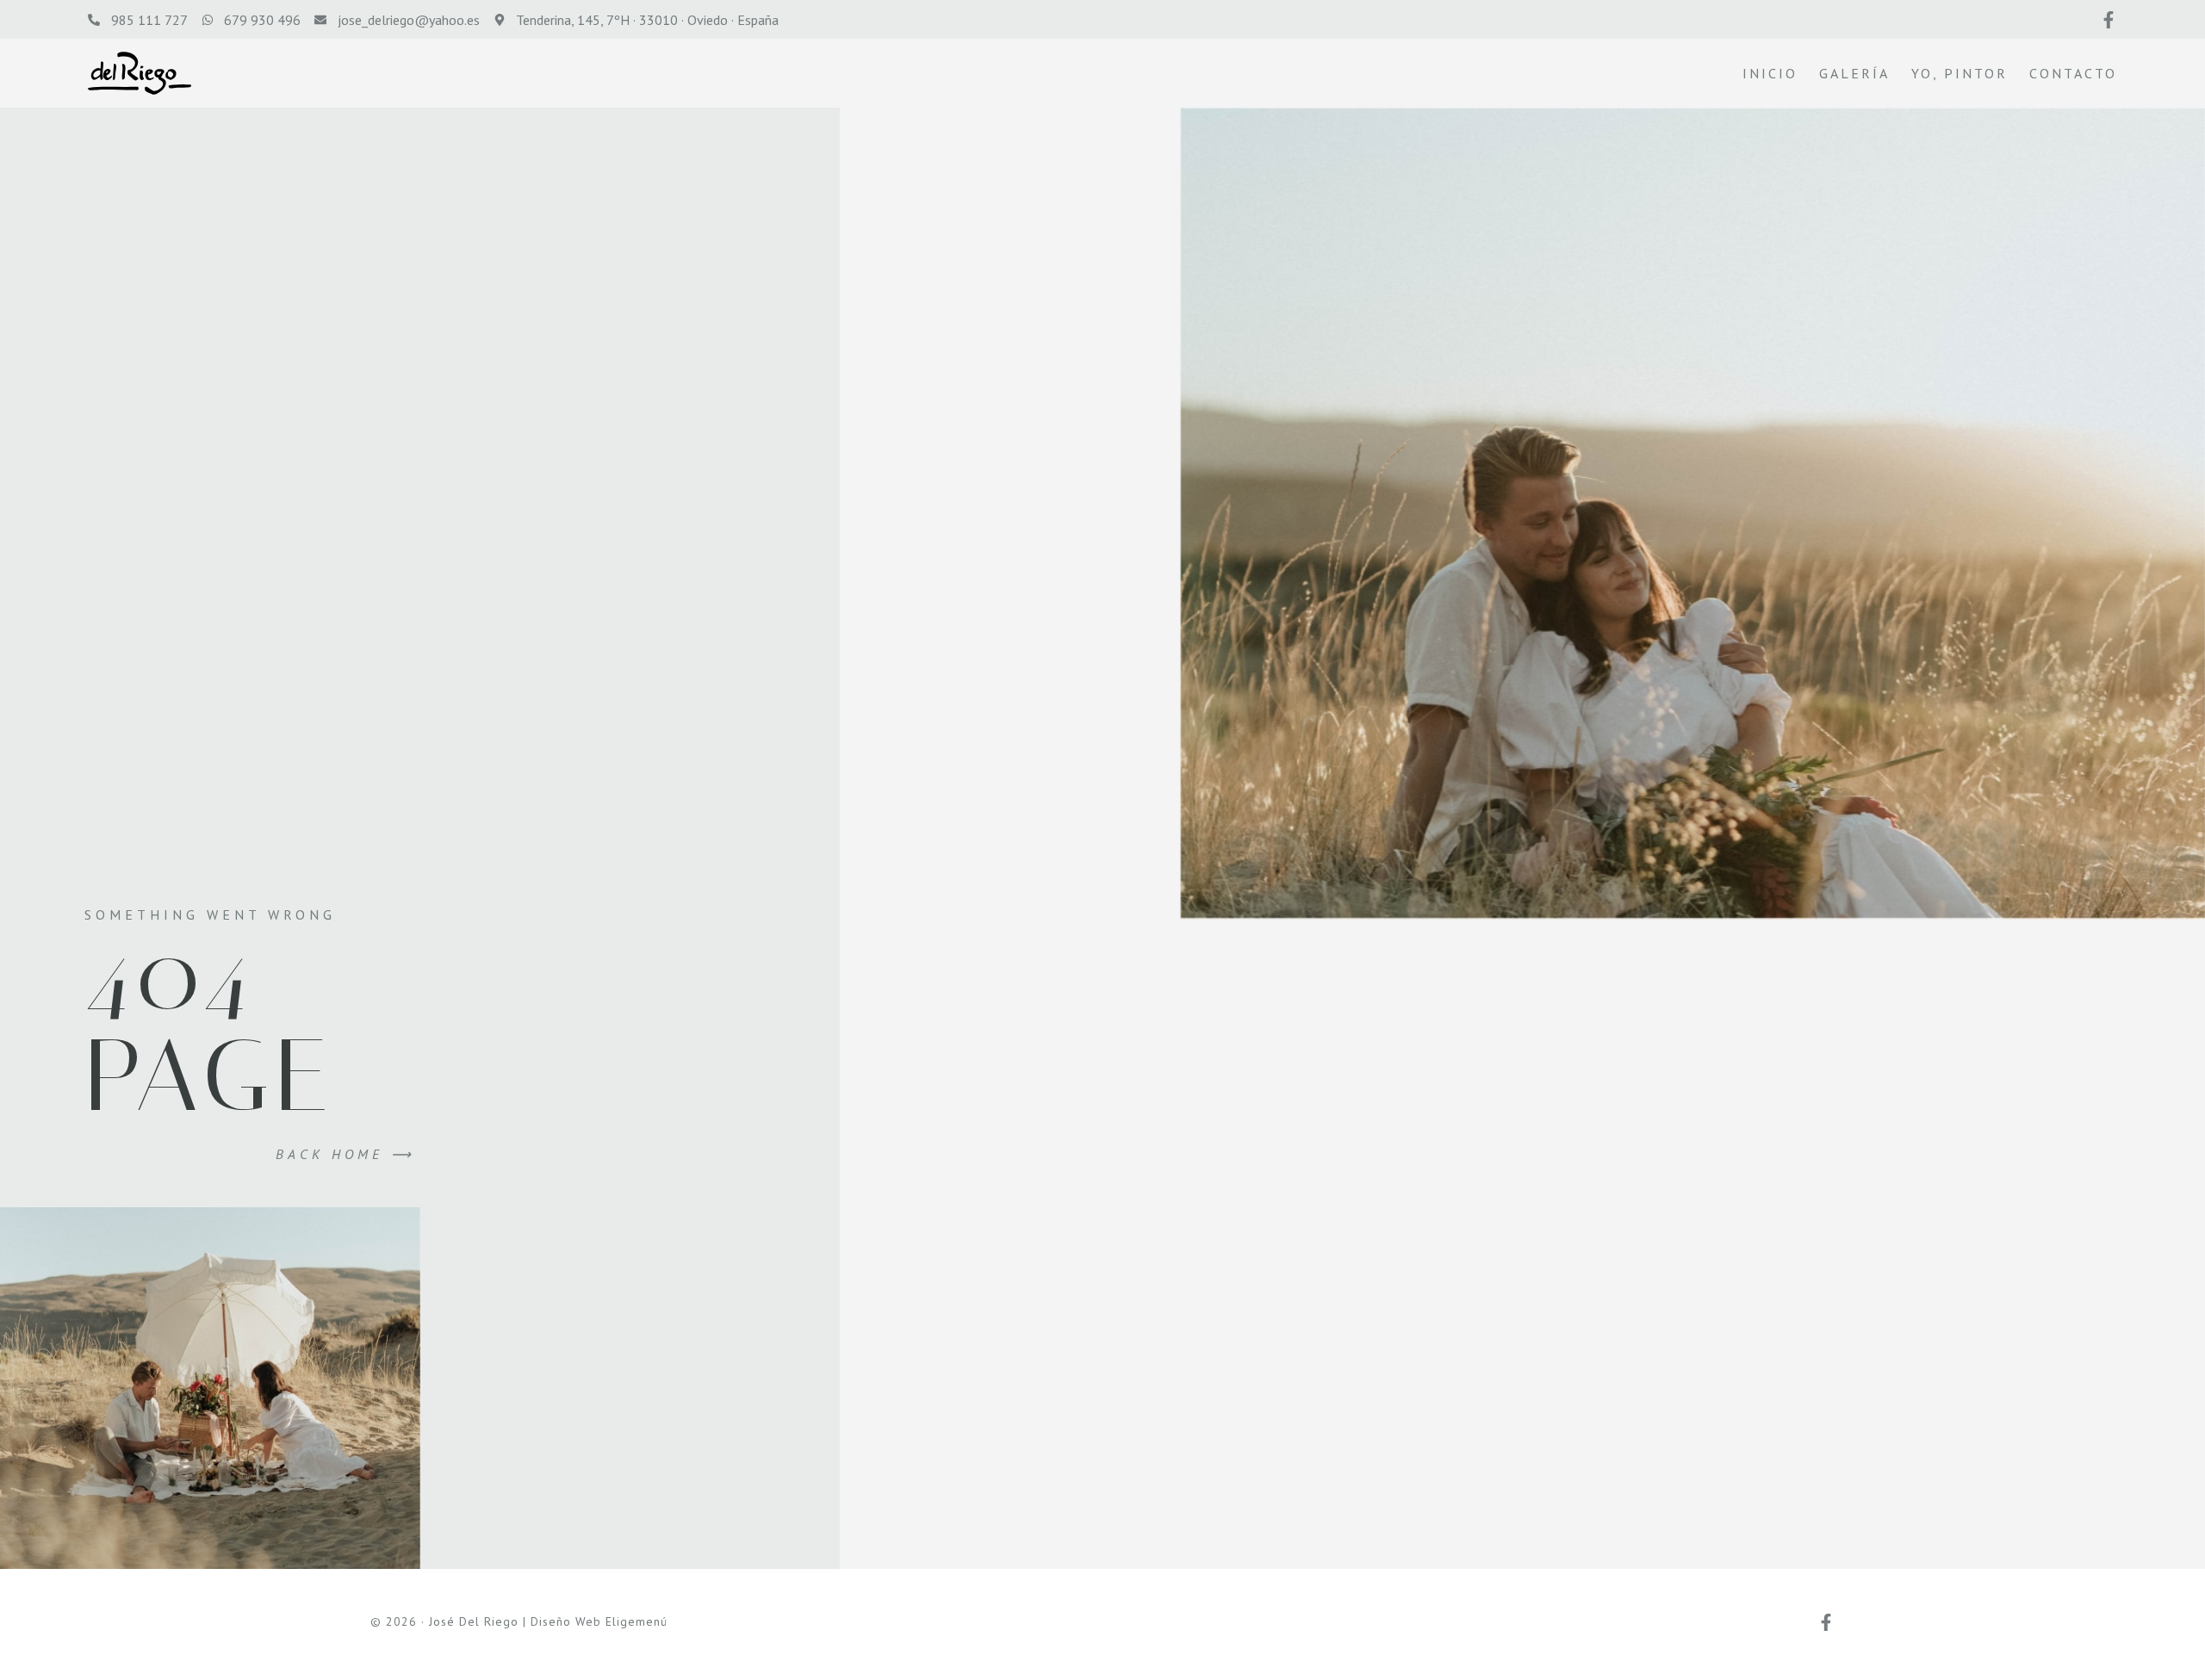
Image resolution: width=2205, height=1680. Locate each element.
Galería (1854, 73)
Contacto (2073, 73)
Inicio (1770, 73)
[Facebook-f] (2109, 20)
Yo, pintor (1960, 73)
